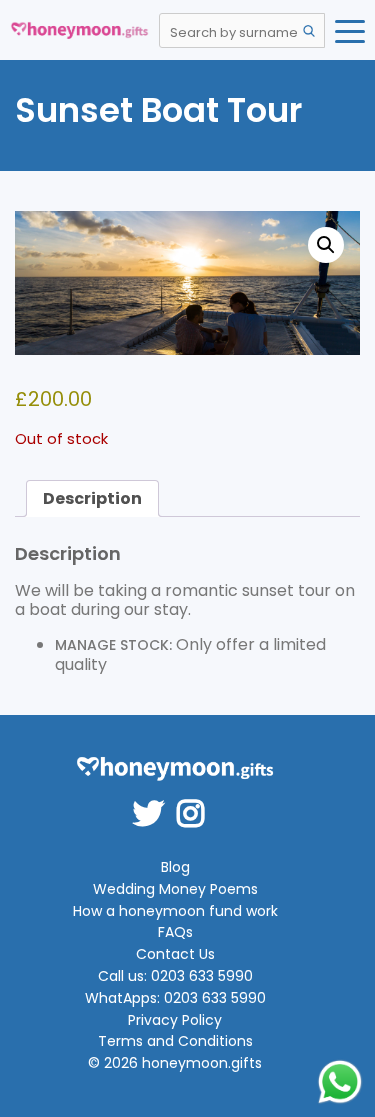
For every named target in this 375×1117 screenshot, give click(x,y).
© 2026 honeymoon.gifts (175, 1063)
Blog (175, 867)
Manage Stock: (113, 645)
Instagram (197, 800)
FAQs (175, 932)
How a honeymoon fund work (175, 911)
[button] (326, 245)
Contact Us (175, 954)
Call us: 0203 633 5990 (175, 976)
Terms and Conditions (175, 1041)
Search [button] (309, 31)
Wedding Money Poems (175, 889)
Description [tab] (92, 498)
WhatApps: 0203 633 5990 (175, 998)
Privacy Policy (175, 1020)
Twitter (155, 800)
